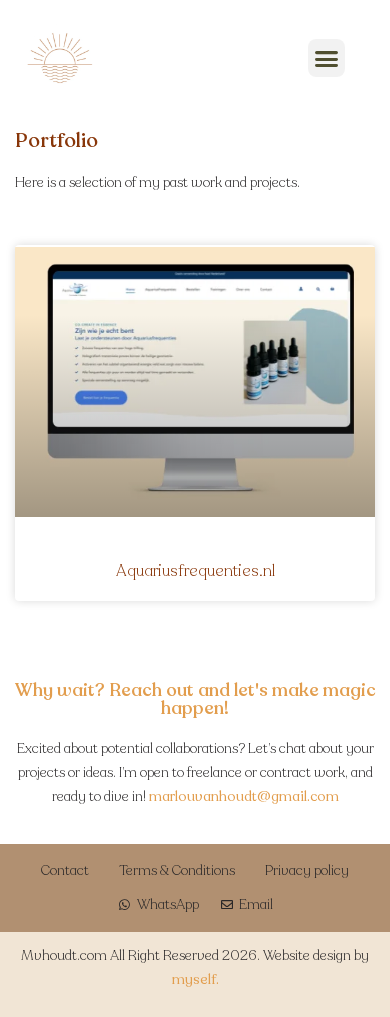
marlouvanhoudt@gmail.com (244, 796)
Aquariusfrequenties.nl (195, 571)
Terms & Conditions (177, 870)
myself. (195, 979)
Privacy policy (307, 870)
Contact (65, 870)
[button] (327, 58)
